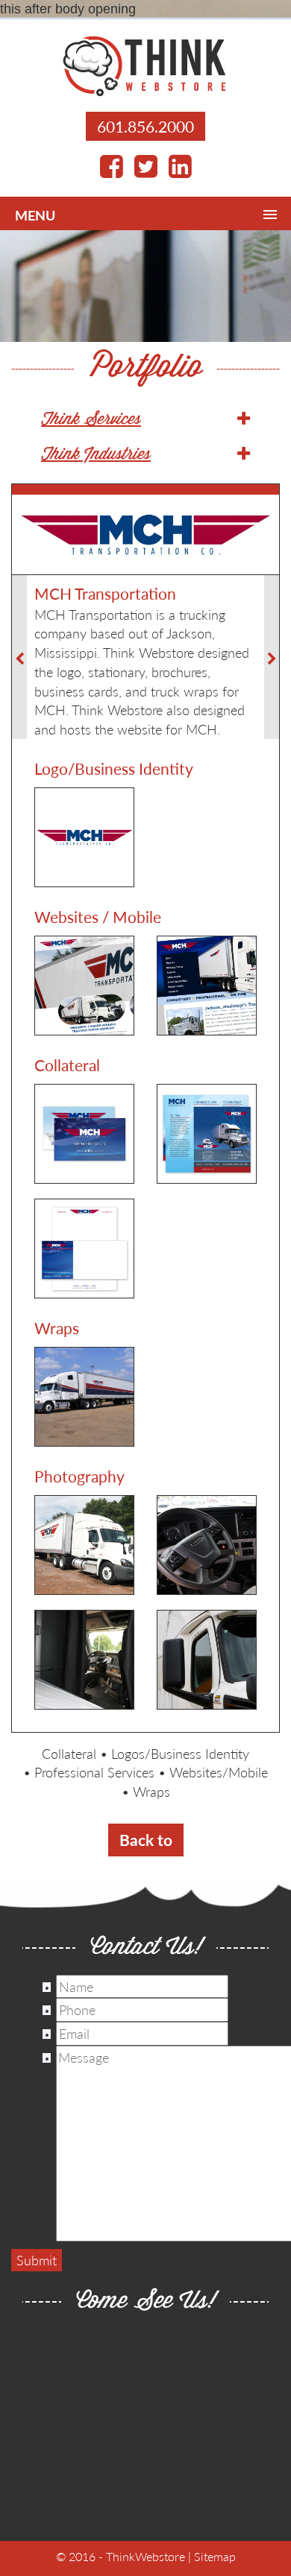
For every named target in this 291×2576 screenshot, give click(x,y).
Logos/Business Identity (180, 1753)
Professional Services (94, 1772)
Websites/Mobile (219, 1772)
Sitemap (215, 2556)
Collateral (69, 1753)
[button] (145, 420)
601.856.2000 (145, 126)
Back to (146, 1840)
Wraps (151, 1791)
